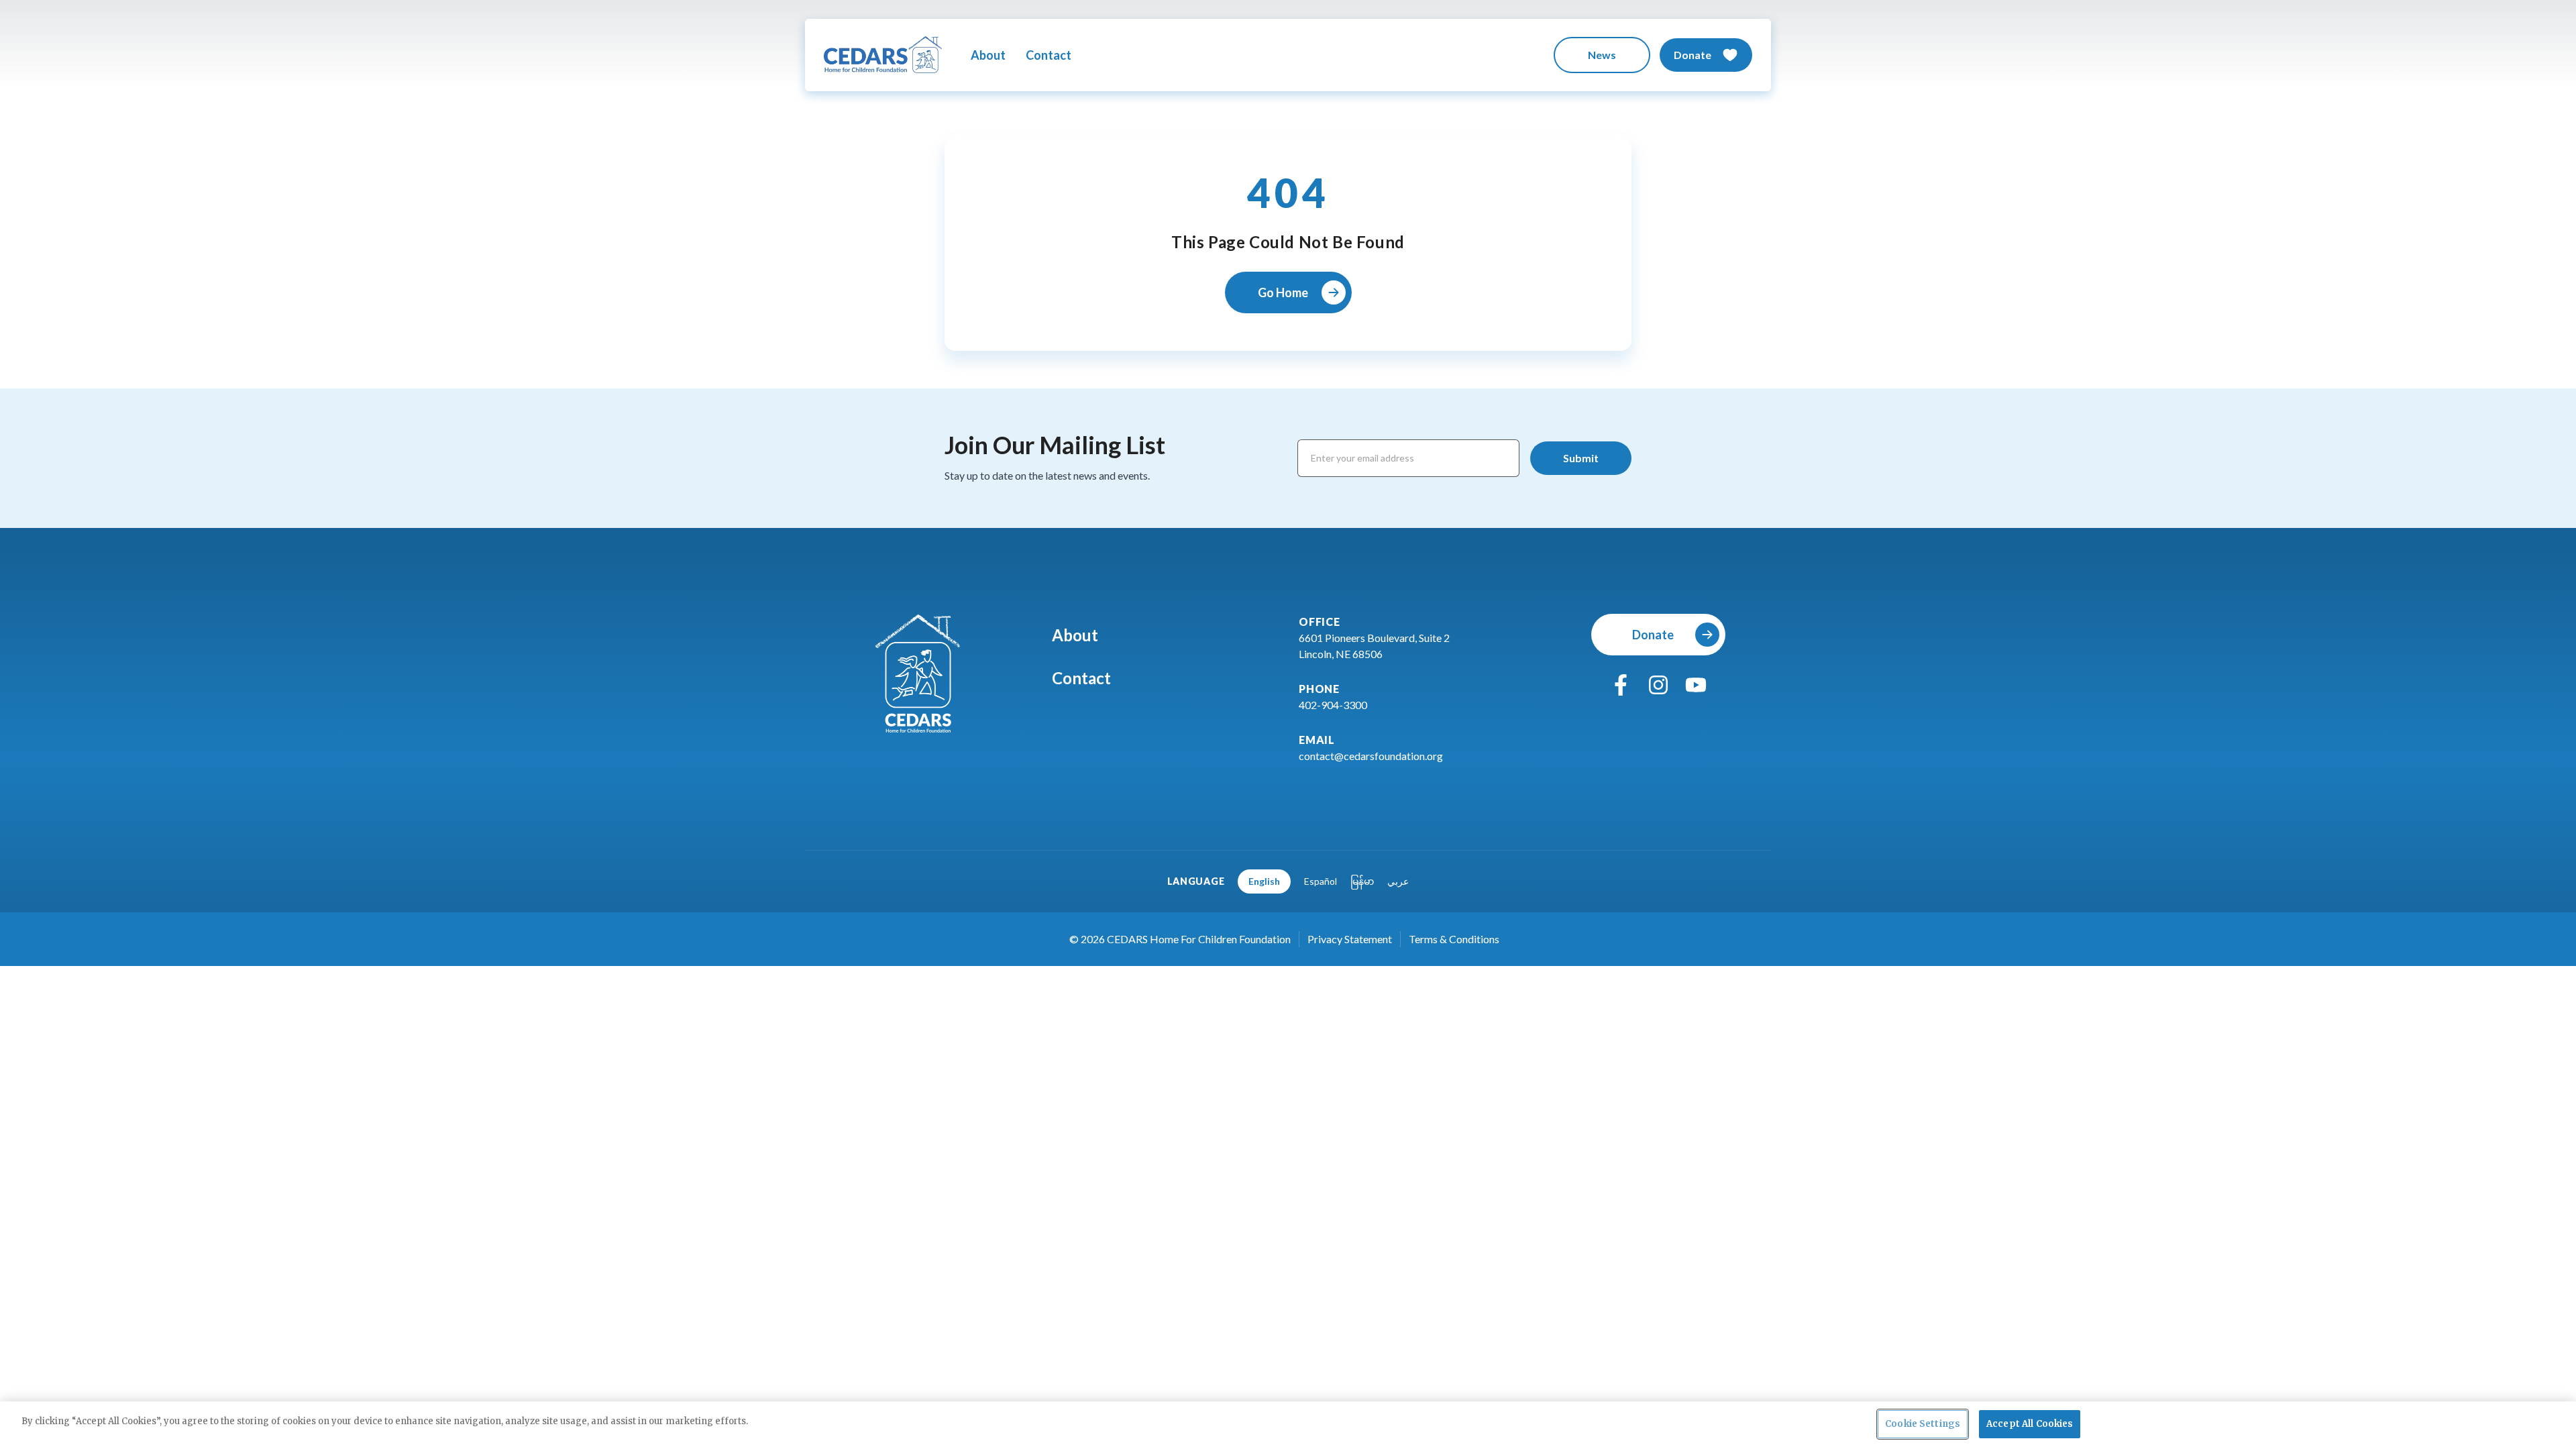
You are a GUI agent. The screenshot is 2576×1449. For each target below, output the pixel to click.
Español (1321, 881)
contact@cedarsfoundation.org (1371, 756)
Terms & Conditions (1454, 939)
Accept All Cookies (2030, 1424)
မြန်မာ (1362, 881)
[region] (1288, 1425)
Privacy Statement (1350, 939)
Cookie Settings (1923, 1424)
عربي (1398, 881)
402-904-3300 (1333, 705)
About (988, 55)
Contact (1049, 55)
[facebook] (1621, 685)
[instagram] (1658, 685)
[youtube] (1696, 685)
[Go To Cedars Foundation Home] (918, 674)
